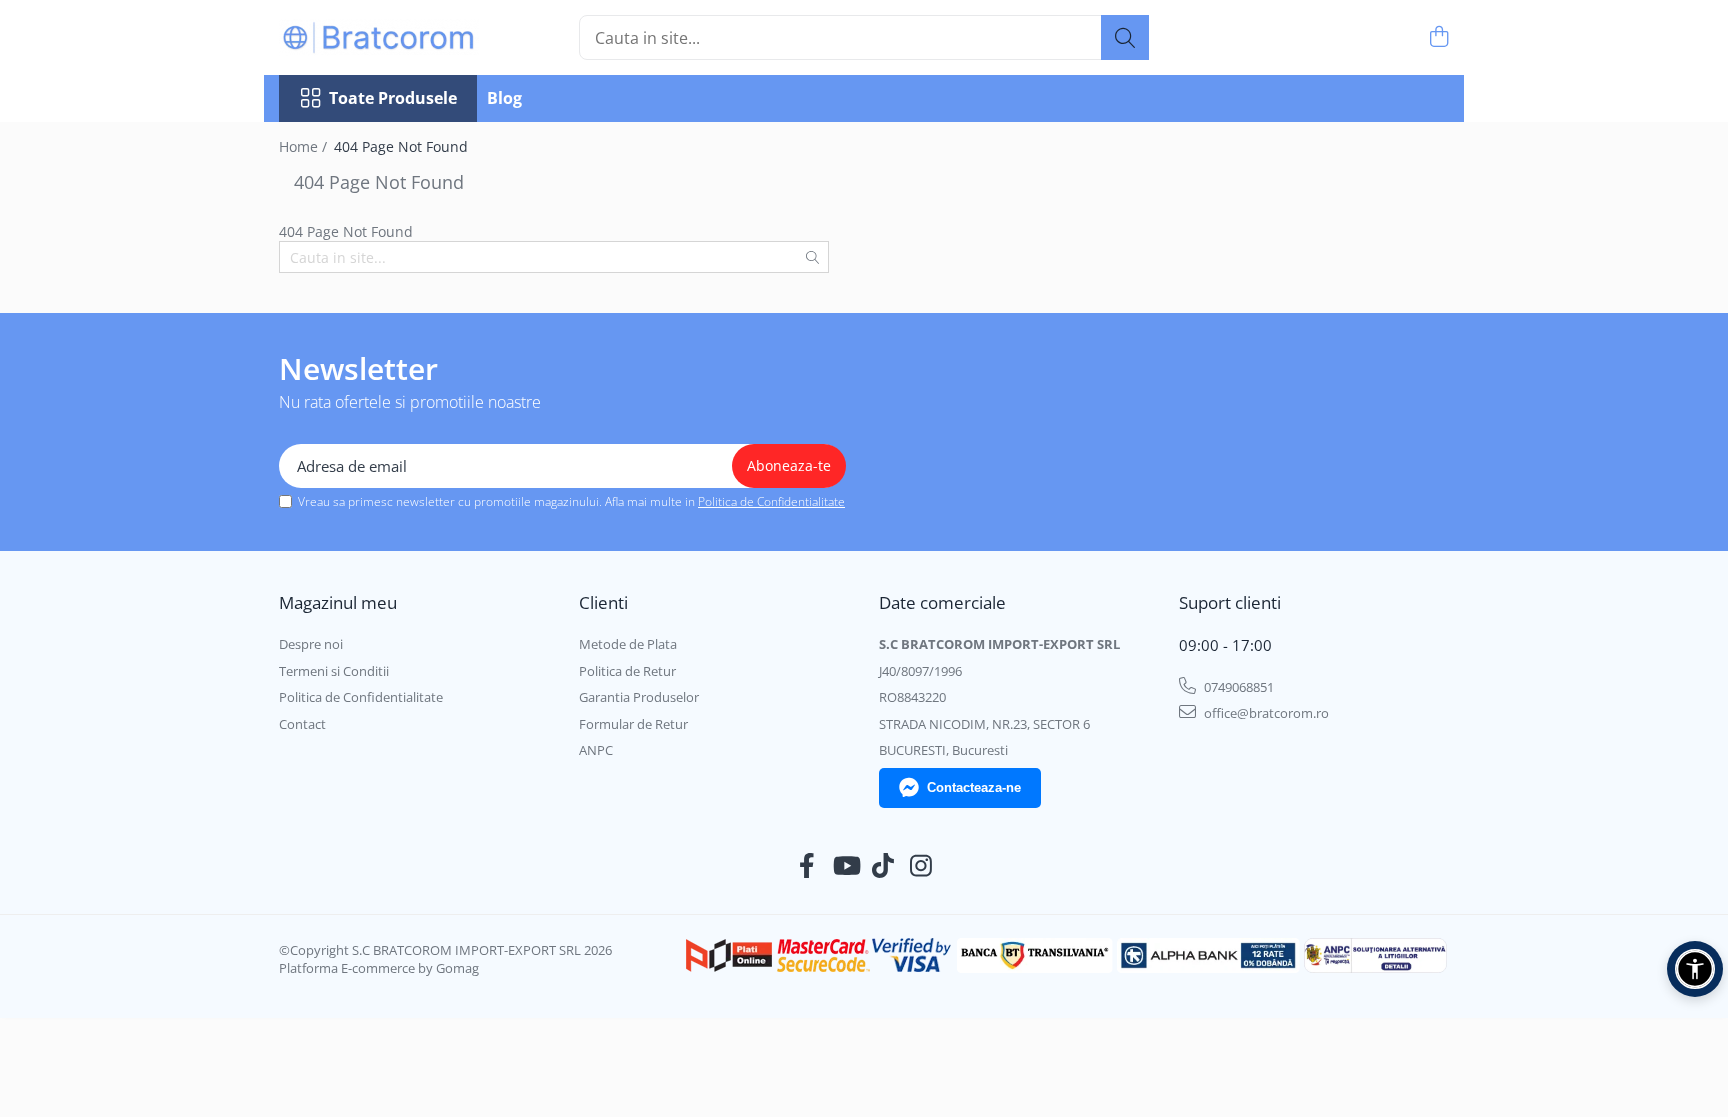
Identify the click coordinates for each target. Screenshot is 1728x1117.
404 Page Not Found (401, 146)
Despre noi (311, 644)
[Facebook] (807, 866)
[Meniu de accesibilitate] (1695, 969)
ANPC (596, 750)
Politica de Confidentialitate (771, 501)
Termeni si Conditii (334, 671)
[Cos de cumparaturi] (1438, 37)
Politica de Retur (627, 671)
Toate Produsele (393, 98)
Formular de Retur (633, 724)
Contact (302, 724)
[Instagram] (921, 866)
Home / (305, 146)
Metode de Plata (628, 644)
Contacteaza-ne (974, 787)
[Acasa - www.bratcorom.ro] (379, 37)
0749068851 (1237, 687)
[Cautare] (1125, 37)
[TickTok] (883, 866)
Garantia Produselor (639, 697)
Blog (504, 98)
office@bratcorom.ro (1265, 713)
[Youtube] (845, 866)
